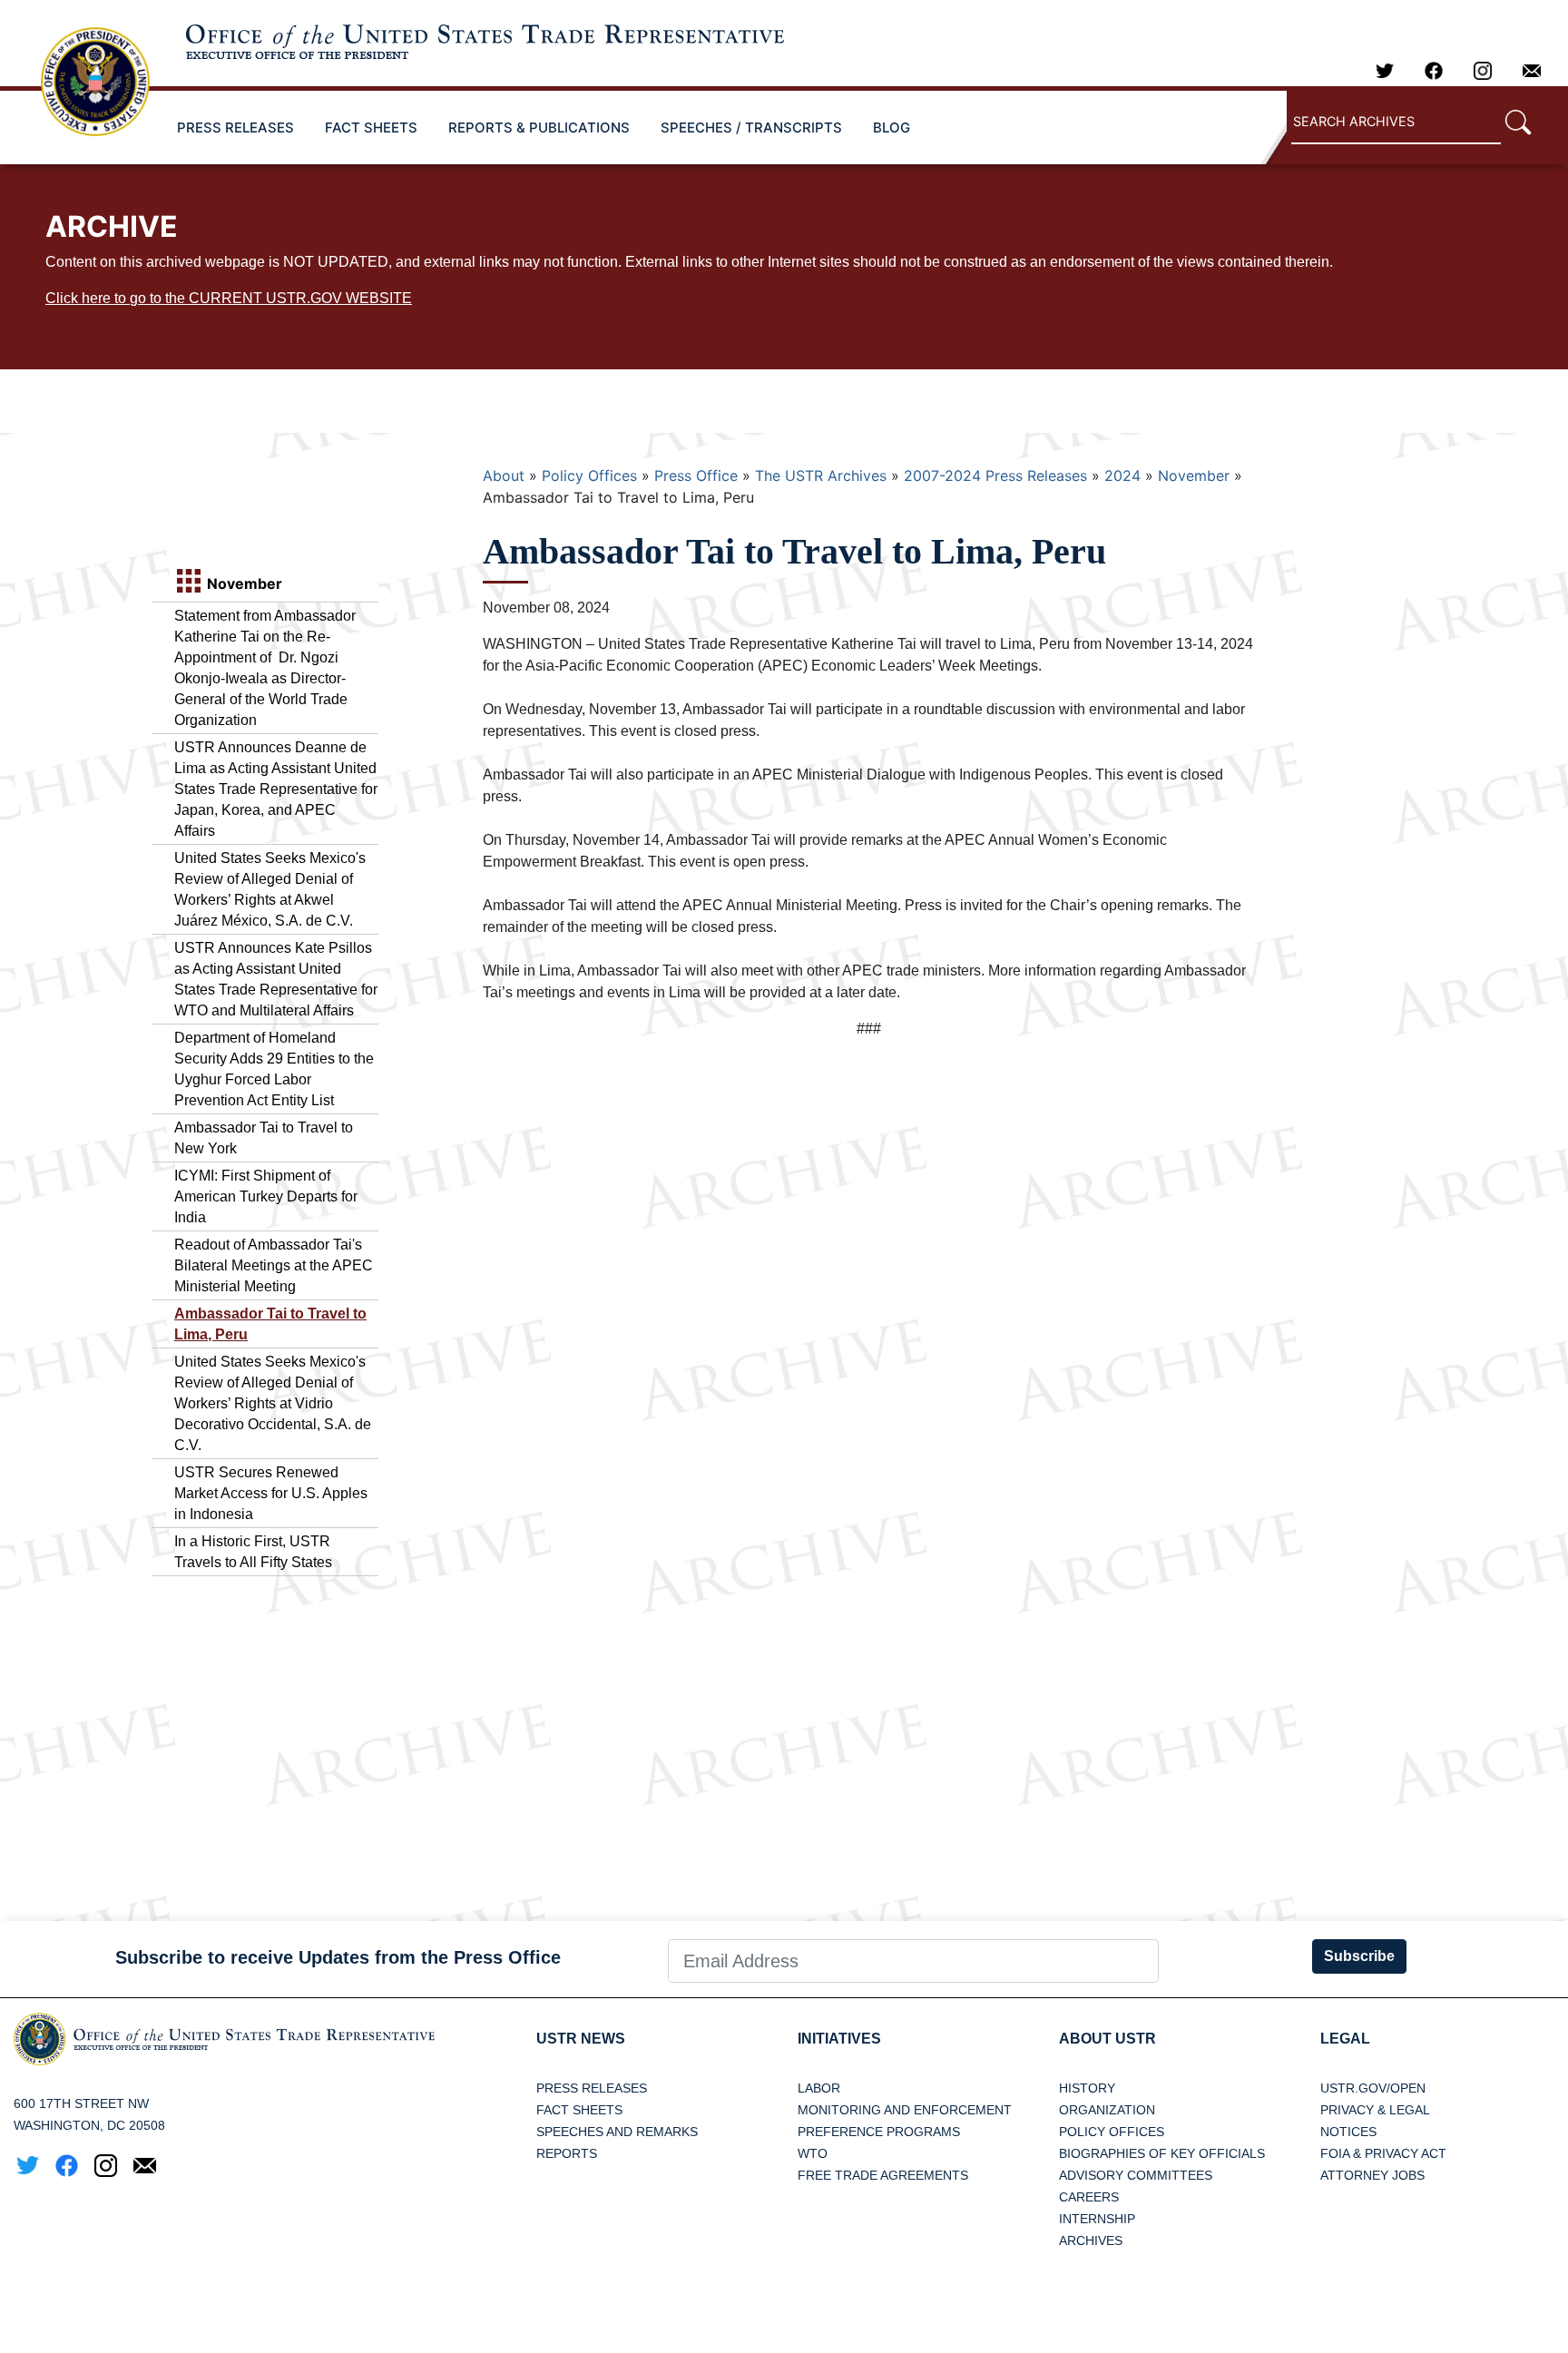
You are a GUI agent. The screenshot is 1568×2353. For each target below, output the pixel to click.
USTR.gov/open (1373, 2088)
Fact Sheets (579, 2110)
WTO (813, 2153)
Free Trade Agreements (883, 2175)
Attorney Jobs (1372, 2175)
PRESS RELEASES (235, 127)
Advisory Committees (1136, 2175)
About (504, 476)
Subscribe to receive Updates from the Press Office (338, 1957)
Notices (1348, 2132)
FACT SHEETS (371, 127)
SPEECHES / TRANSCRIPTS (751, 127)
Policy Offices (589, 476)
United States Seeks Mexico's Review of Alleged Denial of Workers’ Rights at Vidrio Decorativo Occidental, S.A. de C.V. (273, 1403)
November (1194, 476)
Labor (819, 2088)
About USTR (1107, 2039)
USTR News (581, 2039)
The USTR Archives (821, 476)
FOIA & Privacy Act (1383, 2153)
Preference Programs (879, 2132)
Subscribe (1359, 1956)
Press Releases (592, 2088)
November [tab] (243, 583)
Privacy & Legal (1375, 2110)
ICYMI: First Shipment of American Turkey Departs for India (266, 1196)
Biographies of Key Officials (1162, 2153)
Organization (1107, 2110)
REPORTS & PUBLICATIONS (539, 127)
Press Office (696, 476)
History (1087, 2088)
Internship (1097, 2219)
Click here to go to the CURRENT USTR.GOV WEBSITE (229, 298)
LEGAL (1345, 2039)
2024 (1122, 476)
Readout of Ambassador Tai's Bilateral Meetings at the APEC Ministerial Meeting (274, 1265)
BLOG (892, 127)
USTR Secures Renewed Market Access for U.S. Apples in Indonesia (271, 1493)
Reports (567, 2153)
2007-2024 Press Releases (995, 476)
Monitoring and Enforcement (905, 2110)
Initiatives (839, 2039)
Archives (1091, 2240)
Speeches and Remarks (617, 2132)
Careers (1089, 2197)
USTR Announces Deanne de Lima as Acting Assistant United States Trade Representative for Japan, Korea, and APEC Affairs (276, 789)
